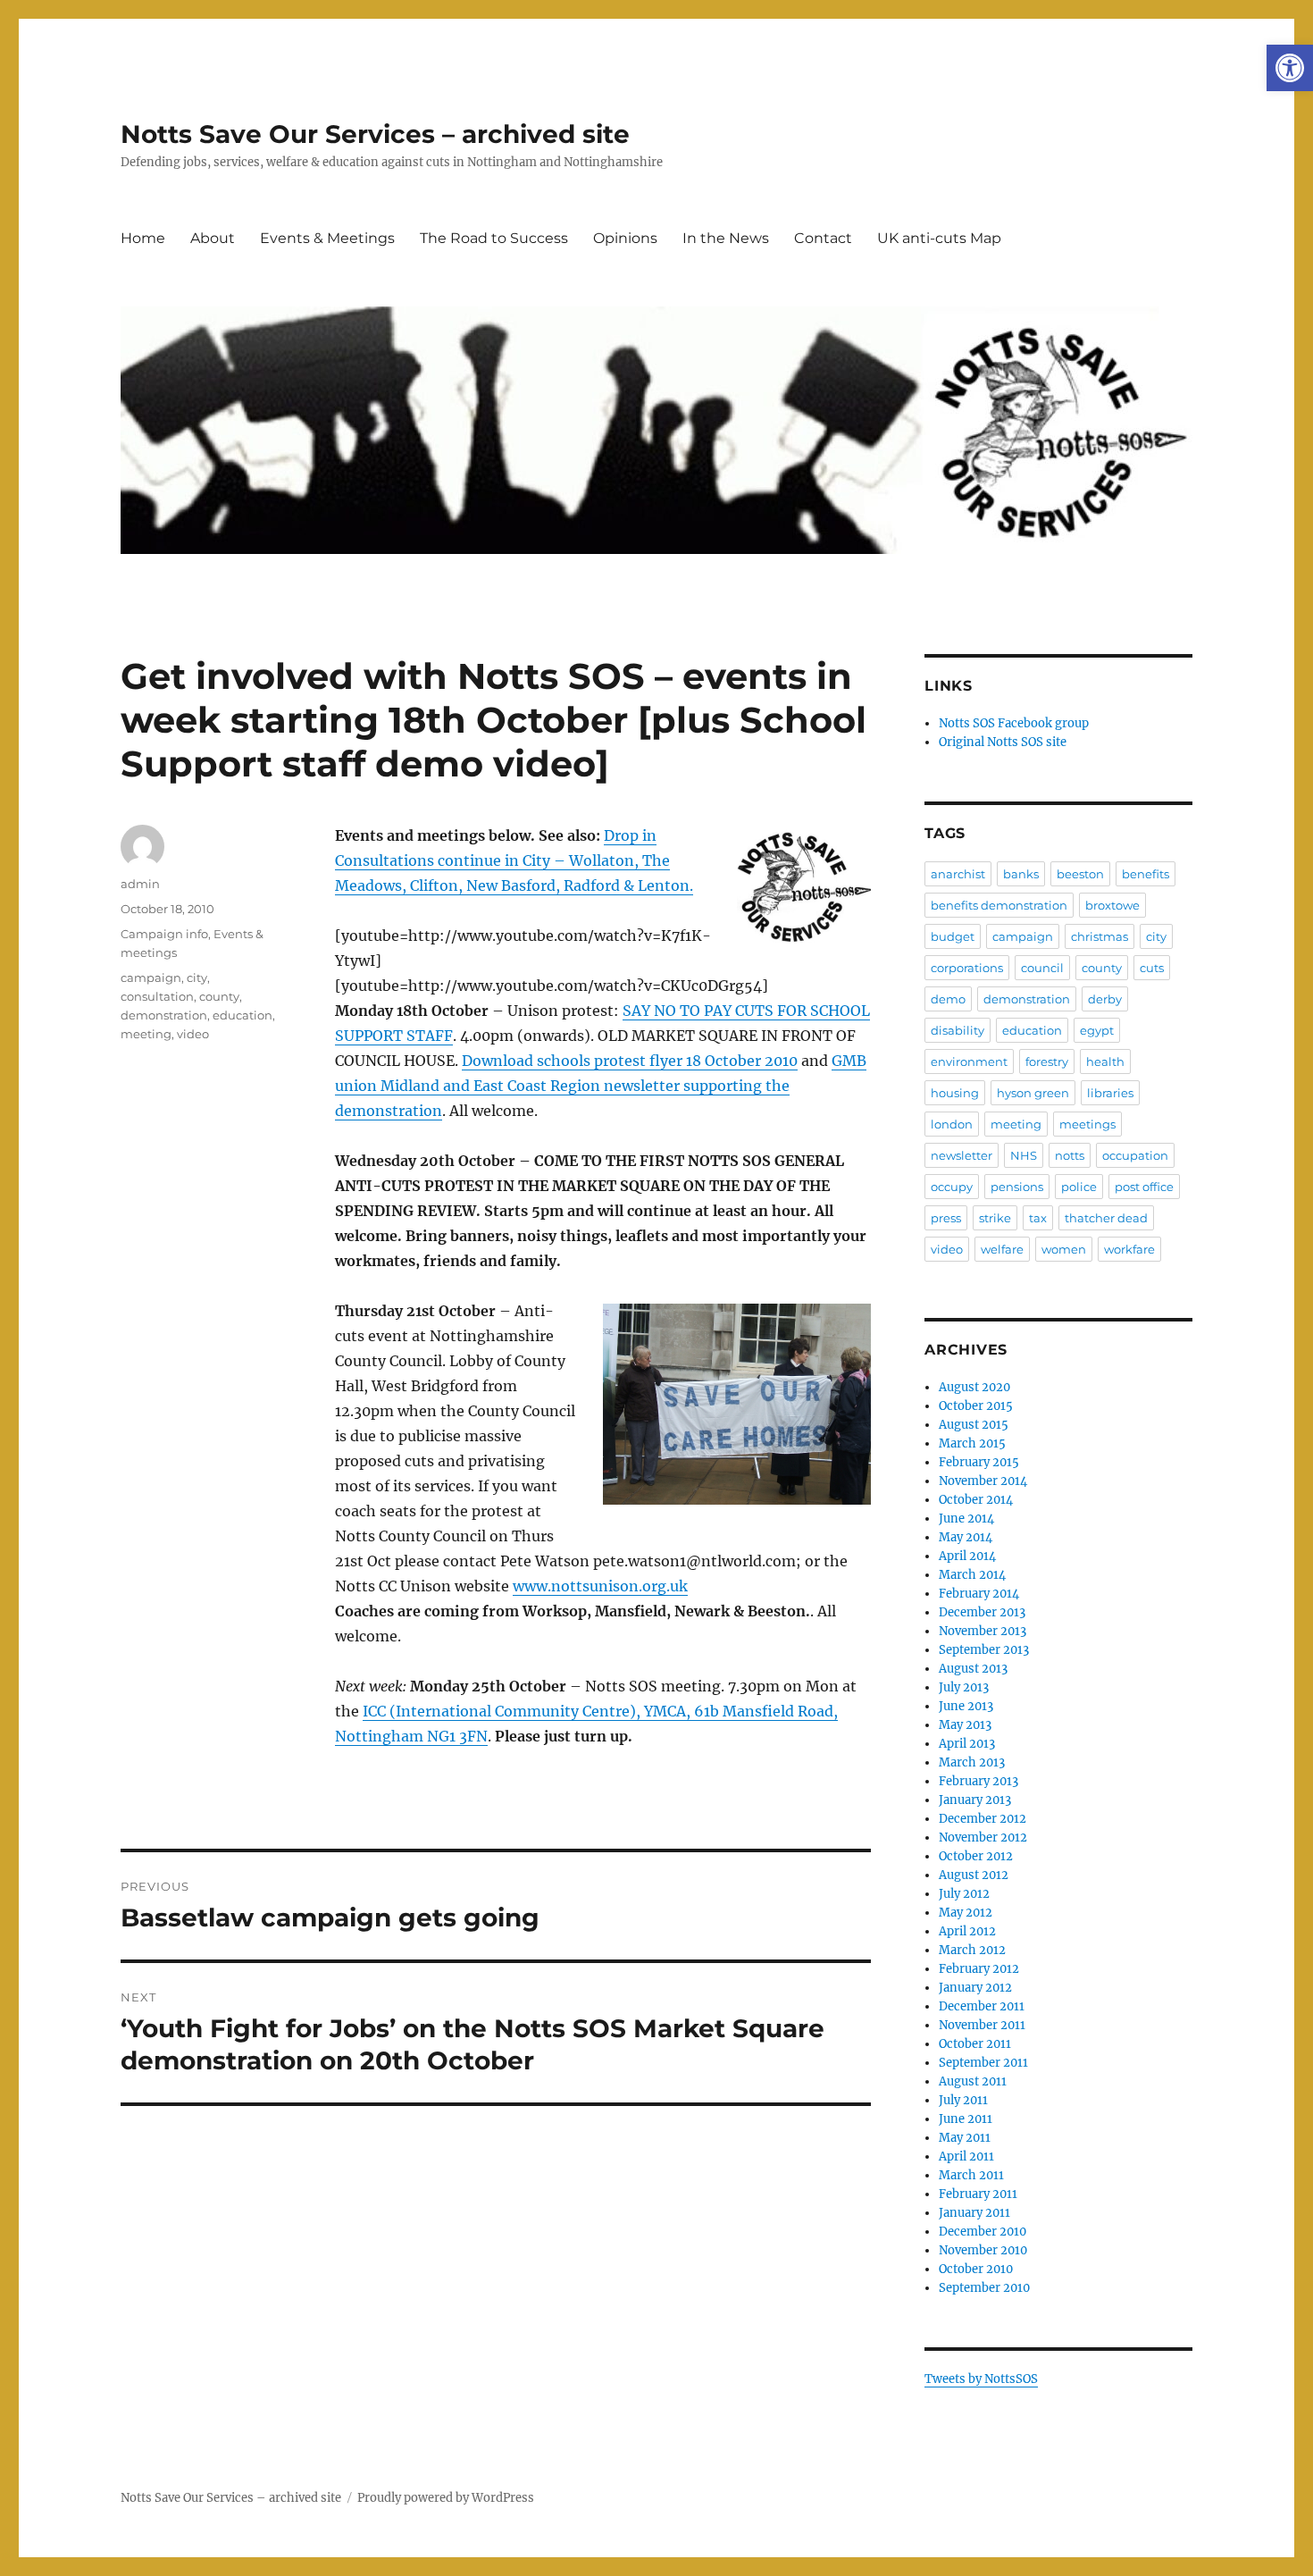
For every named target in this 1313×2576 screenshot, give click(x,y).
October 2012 (976, 1856)
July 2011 (963, 2100)
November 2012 (983, 1838)
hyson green (1033, 1093)
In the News (726, 238)
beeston (1080, 874)
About (213, 238)
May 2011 (965, 2138)
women (1064, 1249)
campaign (151, 978)
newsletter (962, 1155)
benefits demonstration (999, 905)
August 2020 (974, 1387)
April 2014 (967, 1556)
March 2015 (972, 1443)
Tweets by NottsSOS (981, 2379)
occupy (952, 1187)
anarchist (958, 874)
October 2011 (975, 2044)
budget (953, 936)
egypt (1097, 1030)
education (243, 1015)
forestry (1047, 1061)
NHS (1024, 1155)
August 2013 (973, 1669)
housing (955, 1093)
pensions (1017, 1187)
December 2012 (983, 1819)
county (219, 996)
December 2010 (983, 2232)
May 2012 (966, 1913)
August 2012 (974, 1875)
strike (995, 1218)
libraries (1110, 1093)
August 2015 (974, 1425)
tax (1038, 1218)
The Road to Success (494, 238)
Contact (823, 238)
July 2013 (964, 1687)
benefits (1146, 874)
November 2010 (983, 2250)
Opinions (625, 238)
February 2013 (978, 1781)
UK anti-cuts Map (939, 238)
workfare (1129, 1249)
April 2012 (967, 1931)
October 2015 (976, 1406)
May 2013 (965, 1725)
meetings (1087, 1124)
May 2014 (966, 1537)
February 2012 (979, 1969)
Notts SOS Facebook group (1014, 723)
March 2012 (972, 1950)
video (193, 1034)
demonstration (164, 1015)
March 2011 (971, 2175)
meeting (146, 1034)
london (952, 1124)
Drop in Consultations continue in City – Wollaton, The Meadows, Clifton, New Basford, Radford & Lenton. (514, 860)
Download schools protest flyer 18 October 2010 (630, 1061)
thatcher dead (1106, 1218)
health (1105, 1061)
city (197, 978)
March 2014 (972, 1575)
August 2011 (973, 2081)
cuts (1152, 968)
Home (143, 238)
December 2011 (982, 2006)
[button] (1290, 68)
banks (1021, 874)
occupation (1135, 1155)
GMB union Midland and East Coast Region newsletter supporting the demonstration (601, 1086)
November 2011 (982, 2025)
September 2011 (983, 2063)
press (946, 1218)
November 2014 (983, 1481)
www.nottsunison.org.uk (600, 1586)
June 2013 (966, 1706)
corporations (967, 968)
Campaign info (164, 934)
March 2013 (972, 1762)
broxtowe (1112, 905)
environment (969, 1061)
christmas (1100, 936)
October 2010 (976, 2269)
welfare (1002, 1249)
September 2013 (984, 1650)
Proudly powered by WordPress (446, 2498)
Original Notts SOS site (1003, 742)
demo (948, 999)
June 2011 (966, 2119)
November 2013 (983, 1631)
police (1079, 1187)
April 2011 (966, 2156)
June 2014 (966, 1519)
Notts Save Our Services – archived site (375, 134)
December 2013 (982, 1612)
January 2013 (975, 1800)
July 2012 (964, 1894)
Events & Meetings (327, 238)
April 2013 (967, 1744)
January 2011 (974, 2213)
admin (140, 884)
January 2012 (975, 1988)
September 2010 (984, 2288)
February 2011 (978, 2194)
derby (1105, 999)
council (1042, 968)
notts (1070, 1155)
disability (958, 1030)
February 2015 (979, 1462)
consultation (157, 996)
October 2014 (976, 1500)
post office (1144, 1187)
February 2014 (979, 1594)
